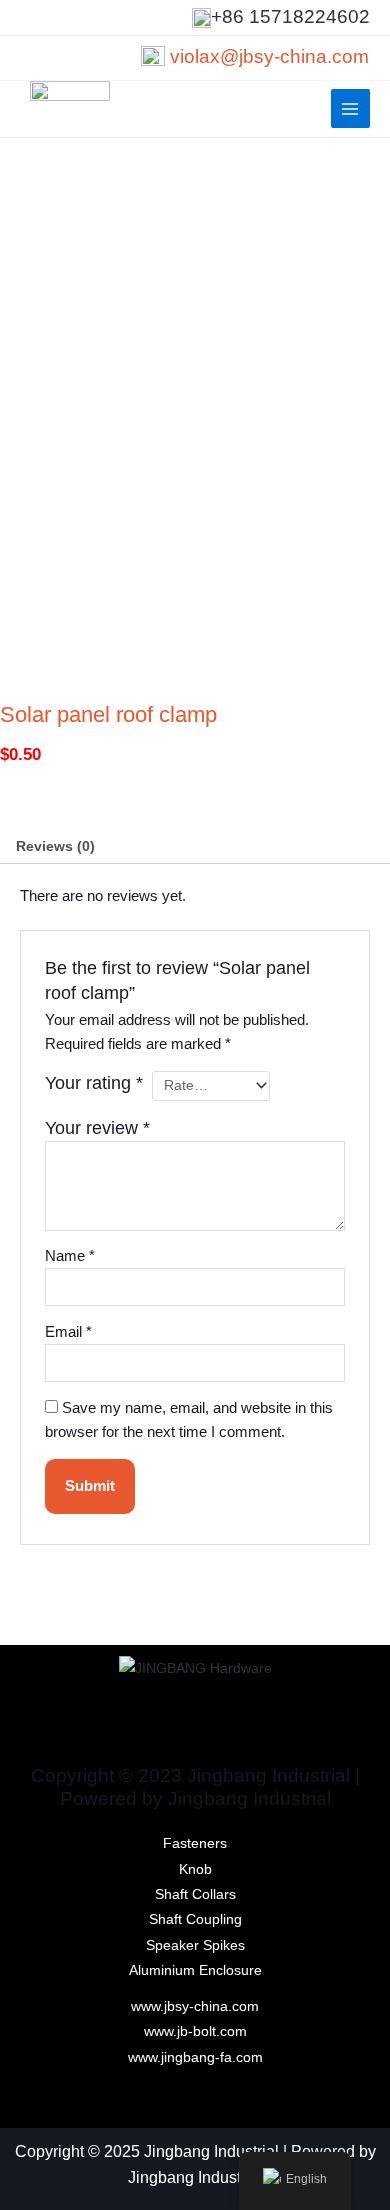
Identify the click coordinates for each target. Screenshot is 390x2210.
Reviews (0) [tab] (55, 846)
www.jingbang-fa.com (195, 2057)
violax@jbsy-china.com (269, 56)
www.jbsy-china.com (195, 2006)
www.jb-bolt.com (195, 2031)
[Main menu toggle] (350, 108)
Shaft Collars (195, 1894)
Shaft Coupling (195, 1919)
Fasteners (195, 1843)
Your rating (94, 1083)
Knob (195, 1869)
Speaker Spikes (195, 1945)
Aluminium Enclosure (195, 1970)
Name (70, 1256)
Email (68, 1332)
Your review (97, 1128)
